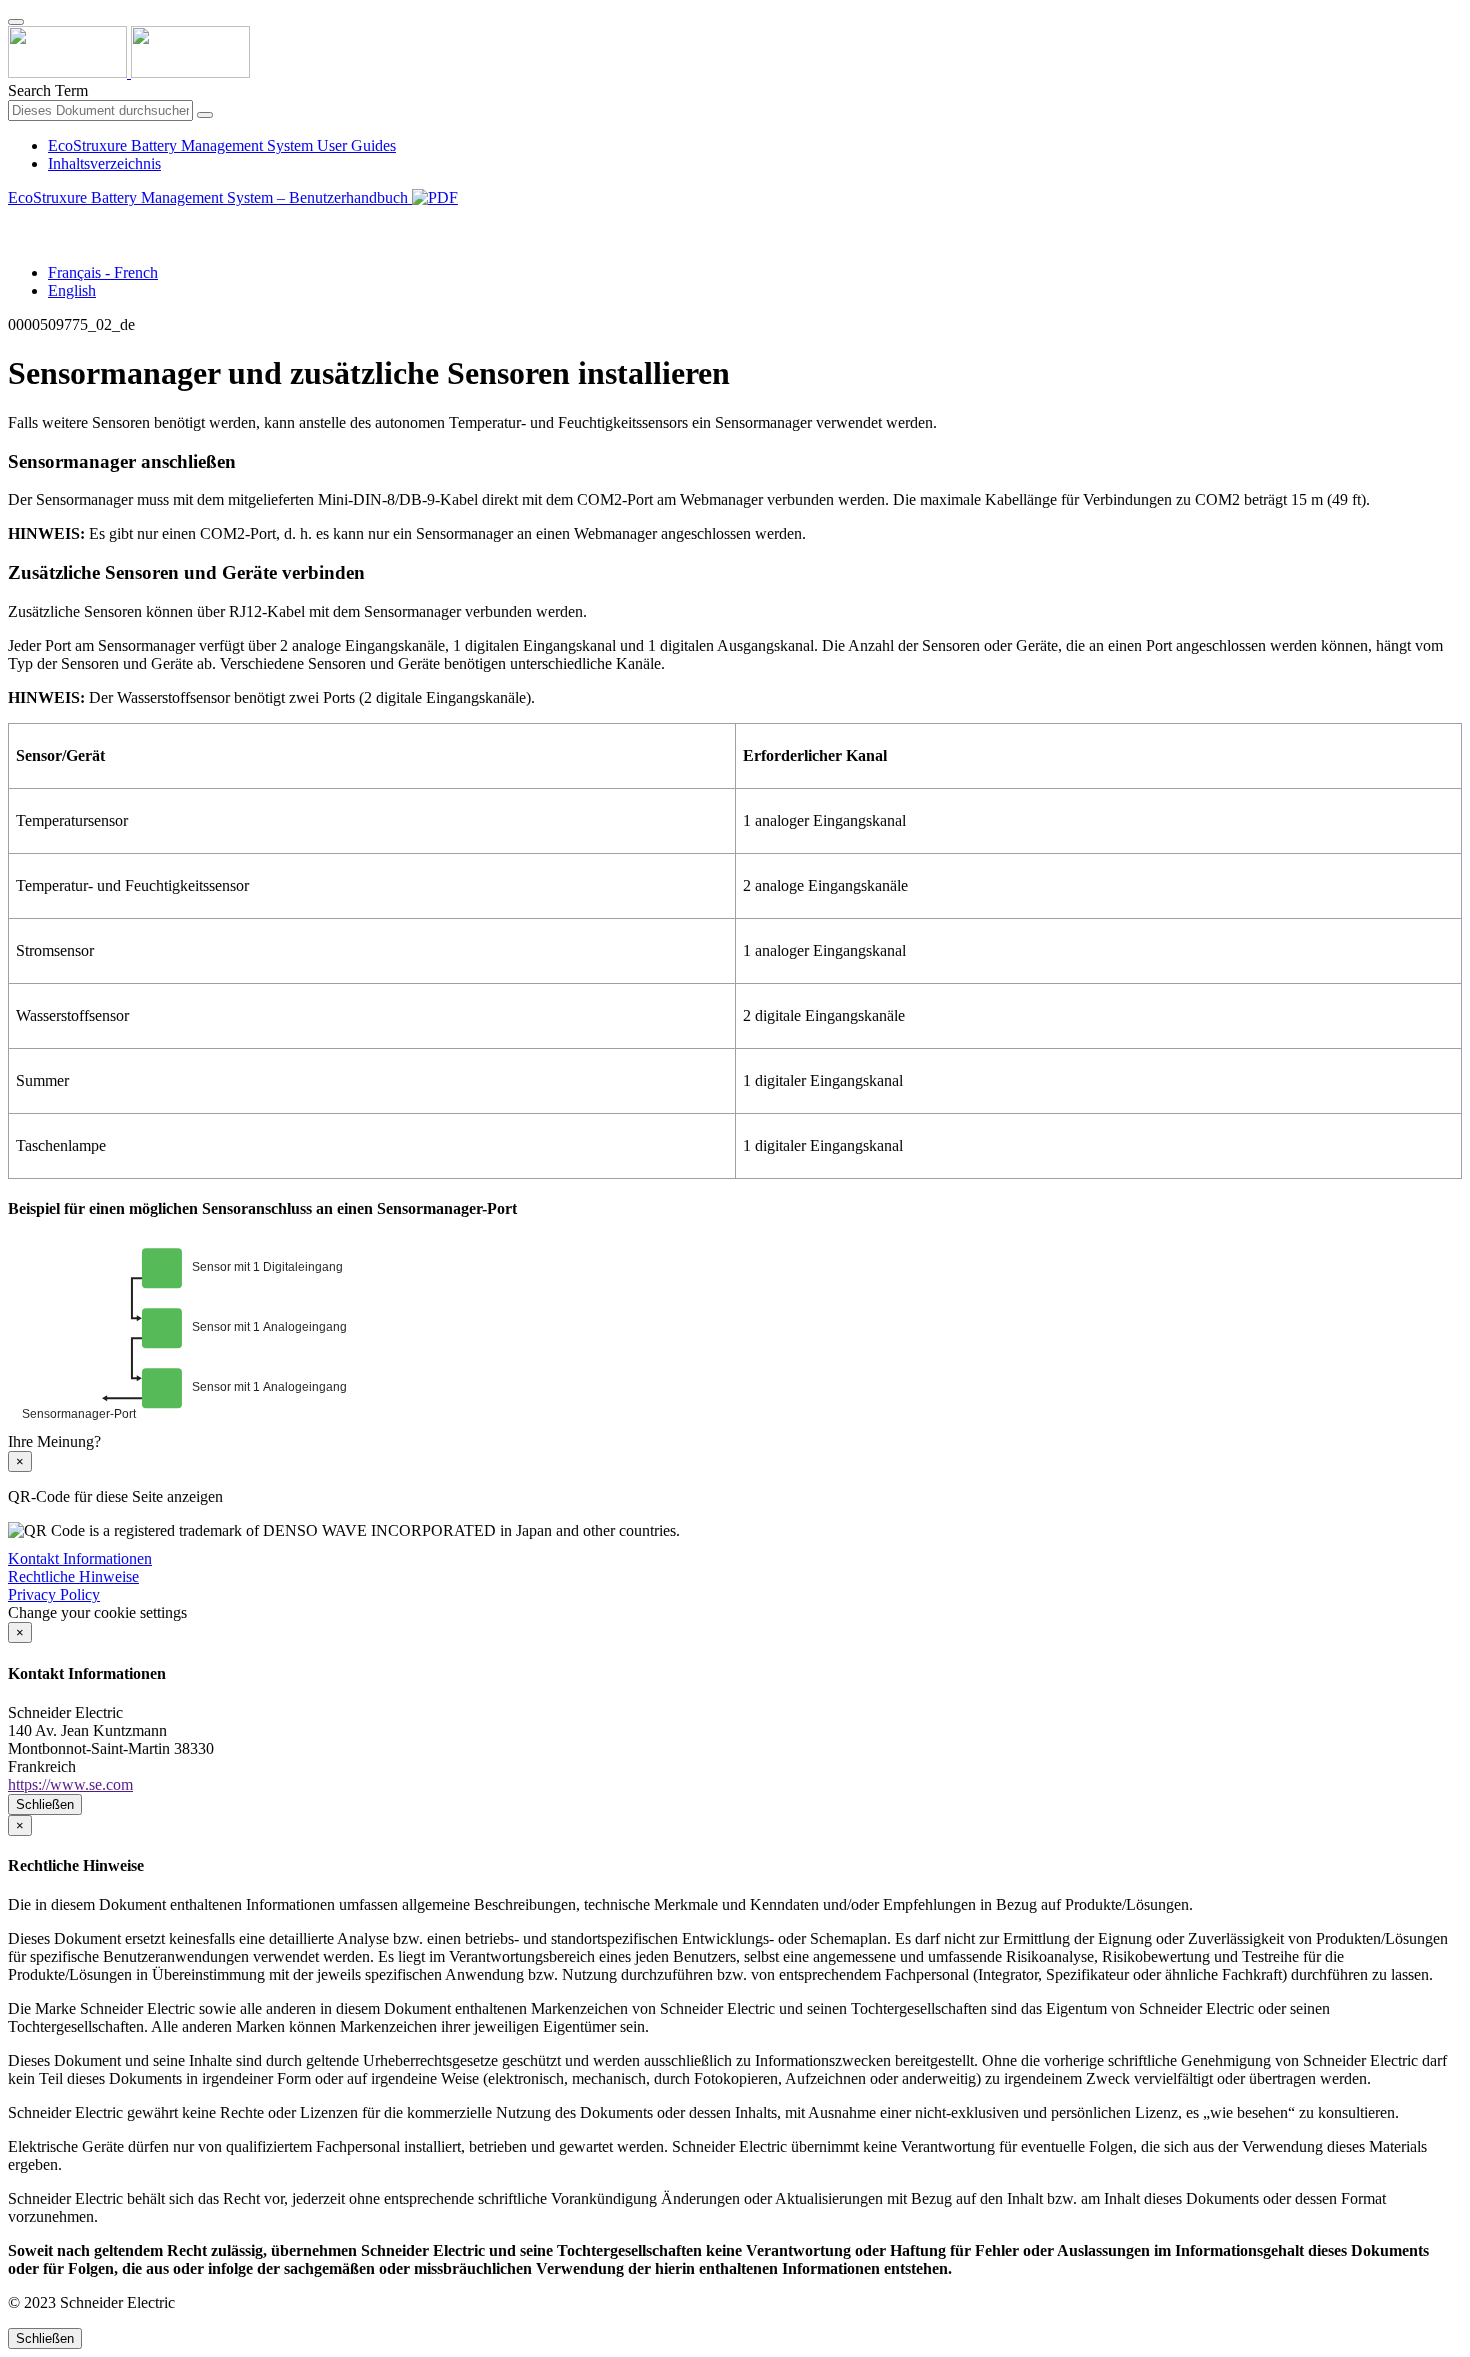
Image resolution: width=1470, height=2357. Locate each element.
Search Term (48, 90)
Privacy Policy (54, 1594)
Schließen (45, 1804)
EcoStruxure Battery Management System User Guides (222, 145)
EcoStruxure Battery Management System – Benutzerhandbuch (210, 197)
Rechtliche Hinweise (73, 1576)
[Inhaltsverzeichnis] (16, 220)
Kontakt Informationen (80, 1558)
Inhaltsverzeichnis (104, 163)
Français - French (103, 272)
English (72, 290)
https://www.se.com (70, 1784)
